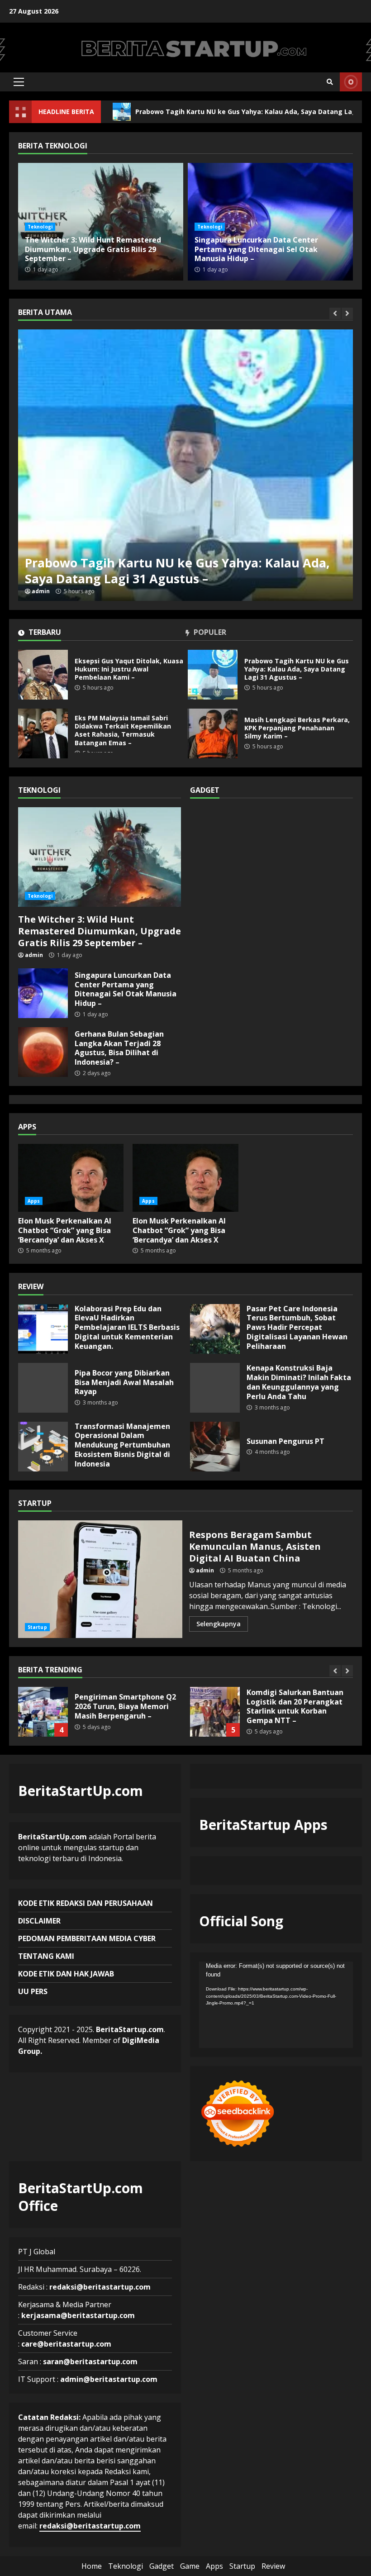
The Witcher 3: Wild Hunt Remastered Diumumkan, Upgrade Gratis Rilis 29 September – (93, 249)
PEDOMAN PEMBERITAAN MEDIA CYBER (87, 1938)
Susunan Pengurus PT (215, 1447)
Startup (37, 1627)
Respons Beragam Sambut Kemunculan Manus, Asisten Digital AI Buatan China (100, 1579)
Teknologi (40, 227)
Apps (34, 1201)
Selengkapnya (219, 1624)
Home (92, 2566)
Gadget (162, 2566)
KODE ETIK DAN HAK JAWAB (66, 1974)
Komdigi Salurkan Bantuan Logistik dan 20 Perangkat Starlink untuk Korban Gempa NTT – (215, 1712)
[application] (276, 2005)
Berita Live (351, 82)
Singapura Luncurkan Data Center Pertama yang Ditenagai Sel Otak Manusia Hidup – (256, 249)
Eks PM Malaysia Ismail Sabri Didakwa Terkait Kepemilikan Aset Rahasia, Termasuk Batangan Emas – (185, 465)
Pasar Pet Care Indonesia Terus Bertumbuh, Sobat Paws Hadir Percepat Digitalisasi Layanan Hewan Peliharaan (215, 1329)
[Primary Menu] (19, 82)
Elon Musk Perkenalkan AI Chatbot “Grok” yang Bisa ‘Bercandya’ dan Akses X (71, 1178)
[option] (185, 465)
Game (190, 2566)
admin (41, 591)
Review (273, 2566)
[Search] (330, 82)
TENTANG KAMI (46, 1956)
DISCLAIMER (39, 1921)
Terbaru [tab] (44, 633)
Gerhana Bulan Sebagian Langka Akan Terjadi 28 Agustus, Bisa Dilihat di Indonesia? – (43, 1052)
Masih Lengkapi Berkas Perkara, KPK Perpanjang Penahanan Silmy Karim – (213, 733)
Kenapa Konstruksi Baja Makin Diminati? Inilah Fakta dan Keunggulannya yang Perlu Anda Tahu (215, 1388)
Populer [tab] (209, 633)
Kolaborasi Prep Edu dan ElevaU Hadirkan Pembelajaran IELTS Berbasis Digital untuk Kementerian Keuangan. (43, 1329)
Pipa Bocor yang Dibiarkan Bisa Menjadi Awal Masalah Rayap (43, 1388)
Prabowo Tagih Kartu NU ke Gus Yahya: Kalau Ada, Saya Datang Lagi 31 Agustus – (199, 112)
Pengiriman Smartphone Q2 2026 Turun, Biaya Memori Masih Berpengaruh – (43, 1712)
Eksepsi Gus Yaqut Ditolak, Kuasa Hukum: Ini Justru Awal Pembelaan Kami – (43, 675)
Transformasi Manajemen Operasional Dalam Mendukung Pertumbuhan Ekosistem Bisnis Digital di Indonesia (43, 1447)
